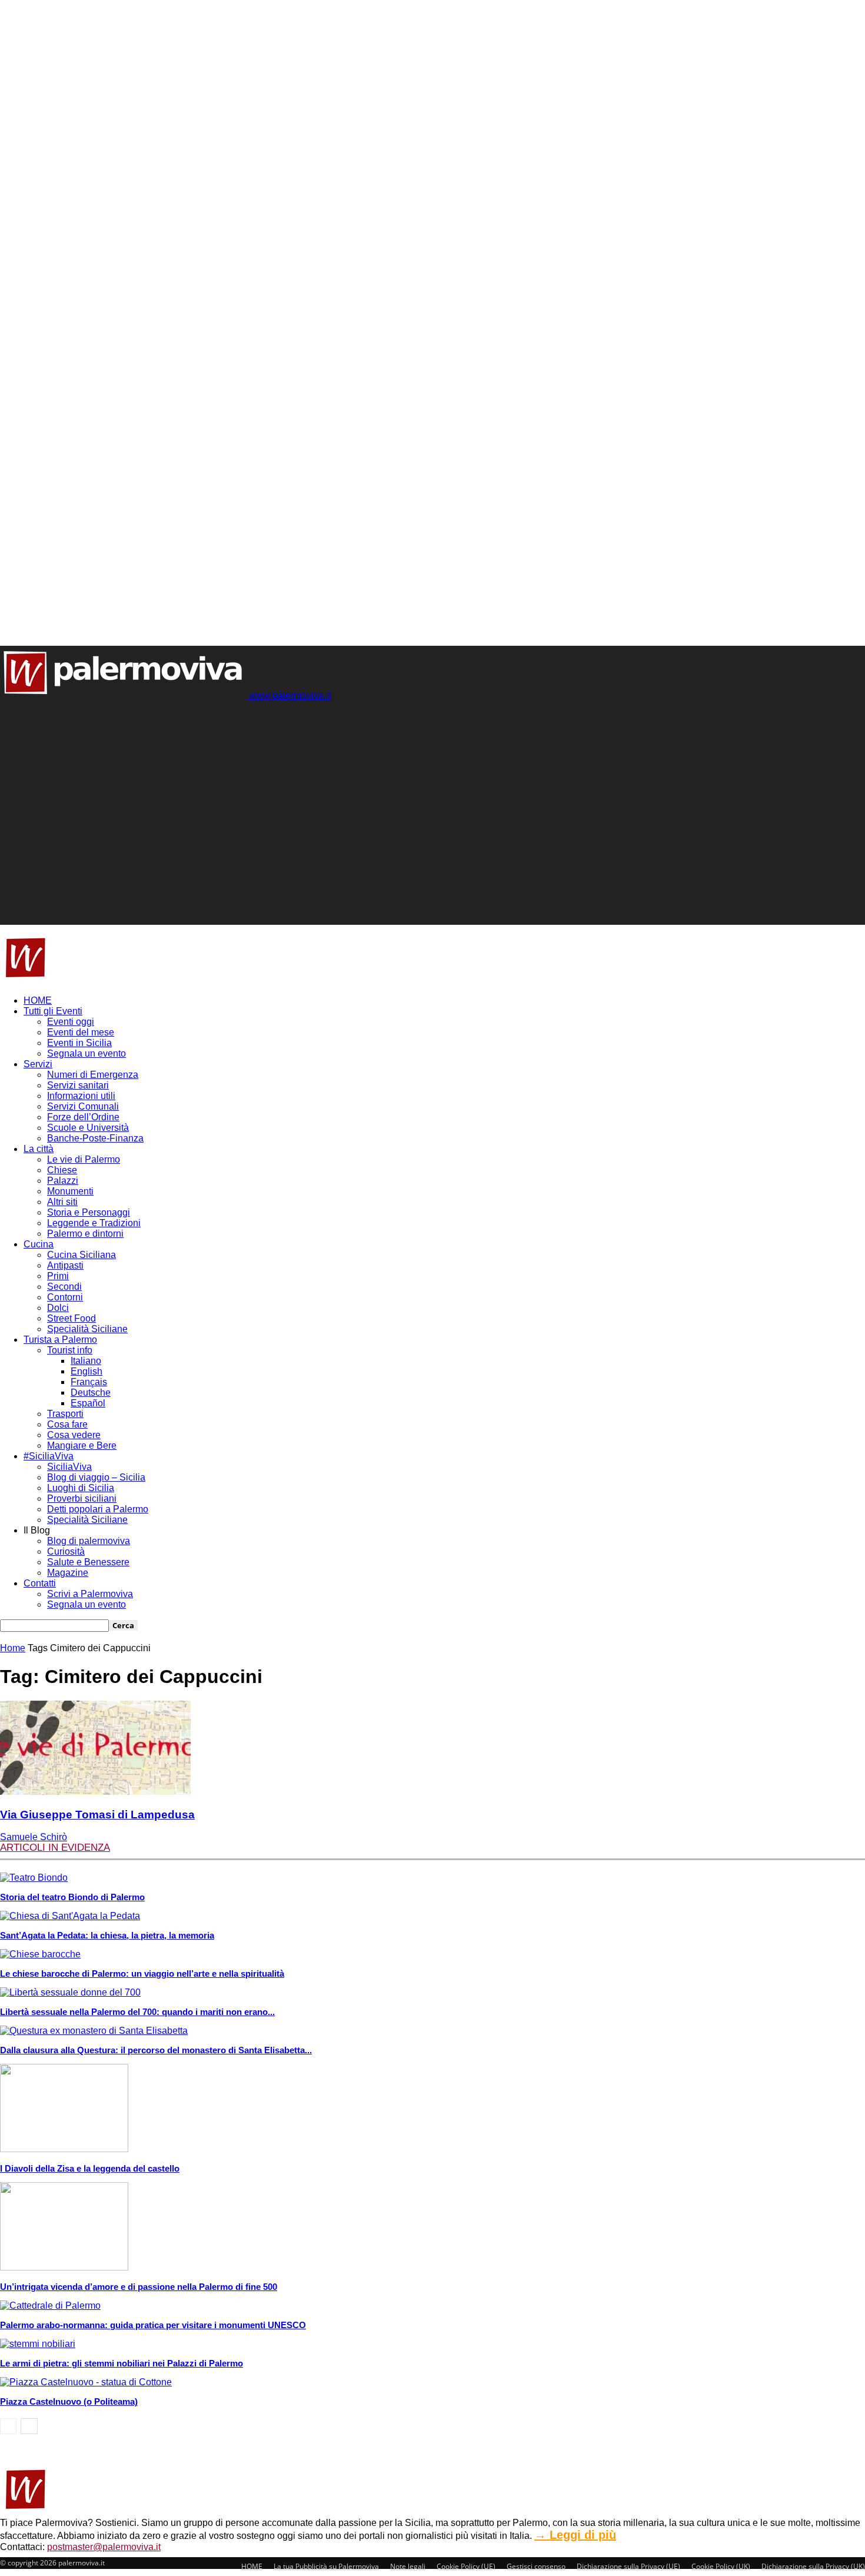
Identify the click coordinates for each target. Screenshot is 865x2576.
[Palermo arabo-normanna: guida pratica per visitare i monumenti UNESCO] (50, 2306)
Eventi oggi (71, 1022)
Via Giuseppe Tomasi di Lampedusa (97, 1815)
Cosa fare (67, 1424)
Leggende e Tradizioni (94, 1223)
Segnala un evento (86, 1053)
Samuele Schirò (34, 1837)
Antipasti (65, 1265)
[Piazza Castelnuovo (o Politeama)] (86, 2382)
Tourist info (70, 1350)
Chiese (62, 1170)
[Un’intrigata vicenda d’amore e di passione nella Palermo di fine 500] (64, 2267)
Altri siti (62, 1202)
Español (88, 1403)
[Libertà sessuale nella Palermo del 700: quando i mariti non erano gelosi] (70, 1992)
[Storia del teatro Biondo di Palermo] (34, 1878)
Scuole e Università (88, 1128)
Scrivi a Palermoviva (90, 1594)
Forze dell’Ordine (83, 1117)
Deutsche (91, 1392)
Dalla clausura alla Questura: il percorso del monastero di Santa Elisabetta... (156, 2050)
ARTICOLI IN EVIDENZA (55, 1848)
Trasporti (65, 1414)
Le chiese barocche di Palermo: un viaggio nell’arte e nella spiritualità (142, 1974)
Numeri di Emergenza (93, 1075)
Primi (58, 1276)
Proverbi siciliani (82, 1498)
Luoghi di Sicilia (81, 1488)
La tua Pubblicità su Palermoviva (326, 2566)
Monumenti (70, 1191)
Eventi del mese (81, 1032)
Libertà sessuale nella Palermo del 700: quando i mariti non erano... (137, 2012)
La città (39, 1149)
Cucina (39, 1244)
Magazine (68, 1573)
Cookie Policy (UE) (466, 2566)
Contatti (40, 1583)
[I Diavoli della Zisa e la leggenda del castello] (64, 2149)
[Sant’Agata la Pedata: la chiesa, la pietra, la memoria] (70, 1916)
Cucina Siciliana (81, 1255)
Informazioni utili (81, 1096)
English (86, 1371)
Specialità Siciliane (87, 1329)
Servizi (38, 1064)
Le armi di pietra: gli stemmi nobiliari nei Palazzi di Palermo (122, 2363)
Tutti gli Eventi (53, 1011)
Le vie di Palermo (84, 1159)
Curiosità (66, 1551)
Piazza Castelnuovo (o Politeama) (69, 2401)
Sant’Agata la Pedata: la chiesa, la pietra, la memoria (107, 1935)
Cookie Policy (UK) (721, 2566)
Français (89, 1382)
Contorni (65, 1297)
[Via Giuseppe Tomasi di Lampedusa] (95, 1792)
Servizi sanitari (78, 1085)
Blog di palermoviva (89, 1541)
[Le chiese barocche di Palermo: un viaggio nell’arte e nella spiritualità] (40, 1954)
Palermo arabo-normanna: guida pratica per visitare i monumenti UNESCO (153, 2325)
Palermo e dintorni (85, 1234)
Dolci (58, 1308)
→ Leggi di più (575, 2535)
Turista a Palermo (60, 1340)
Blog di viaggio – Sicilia (96, 1477)
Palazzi (63, 1181)
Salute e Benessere (88, 1562)
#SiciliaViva (49, 1456)
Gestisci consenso (536, 2566)
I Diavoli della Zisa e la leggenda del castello (90, 2168)
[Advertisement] (214, 728)
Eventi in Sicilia (79, 1043)
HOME (38, 1000)
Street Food (71, 1318)
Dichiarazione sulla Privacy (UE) (628, 2566)
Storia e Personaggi (89, 1212)
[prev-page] (8, 2426)
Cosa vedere (74, 1435)
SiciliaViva (69, 1467)
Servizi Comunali (83, 1106)
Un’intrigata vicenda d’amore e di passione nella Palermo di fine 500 (139, 2287)
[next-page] (29, 2426)
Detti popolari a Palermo (98, 1509)
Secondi (64, 1287)
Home (13, 1648)
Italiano (86, 1361)
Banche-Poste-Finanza (95, 1138)
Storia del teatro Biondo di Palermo (72, 1897)
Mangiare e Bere (82, 1445)
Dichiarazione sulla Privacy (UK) (813, 2566)
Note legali (408, 2566)
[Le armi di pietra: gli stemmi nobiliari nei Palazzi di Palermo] (38, 2344)
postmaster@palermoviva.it (104, 2547)
